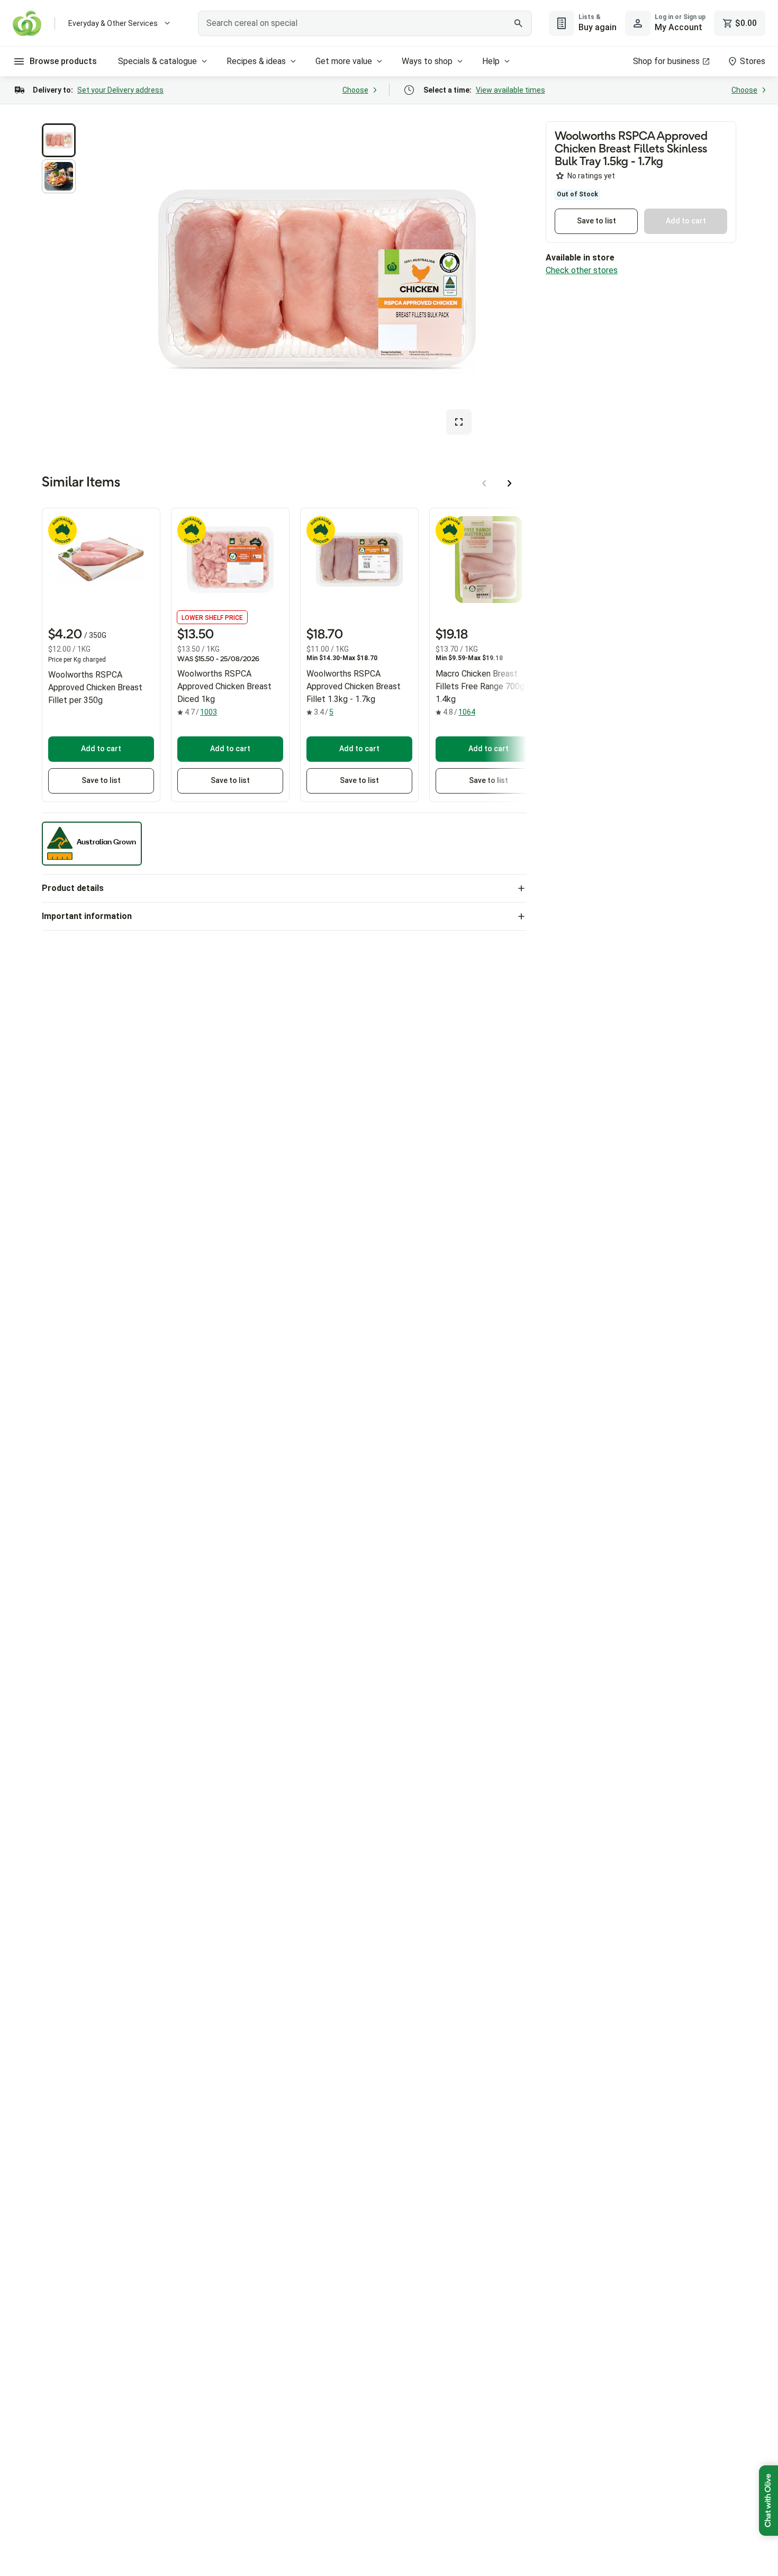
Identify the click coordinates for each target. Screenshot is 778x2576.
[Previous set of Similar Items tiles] (484, 483)
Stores (753, 61)
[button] (59, 140)
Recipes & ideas (256, 61)
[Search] (518, 23)
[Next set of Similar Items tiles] (510, 483)
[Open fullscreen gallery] (459, 422)
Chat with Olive (768, 2501)
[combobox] (365, 23)
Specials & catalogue (157, 61)
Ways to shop (427, 61)
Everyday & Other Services (113, 23)
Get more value (344, 61)
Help (491, 61)
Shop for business (666, 61)
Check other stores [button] (582, 270)
